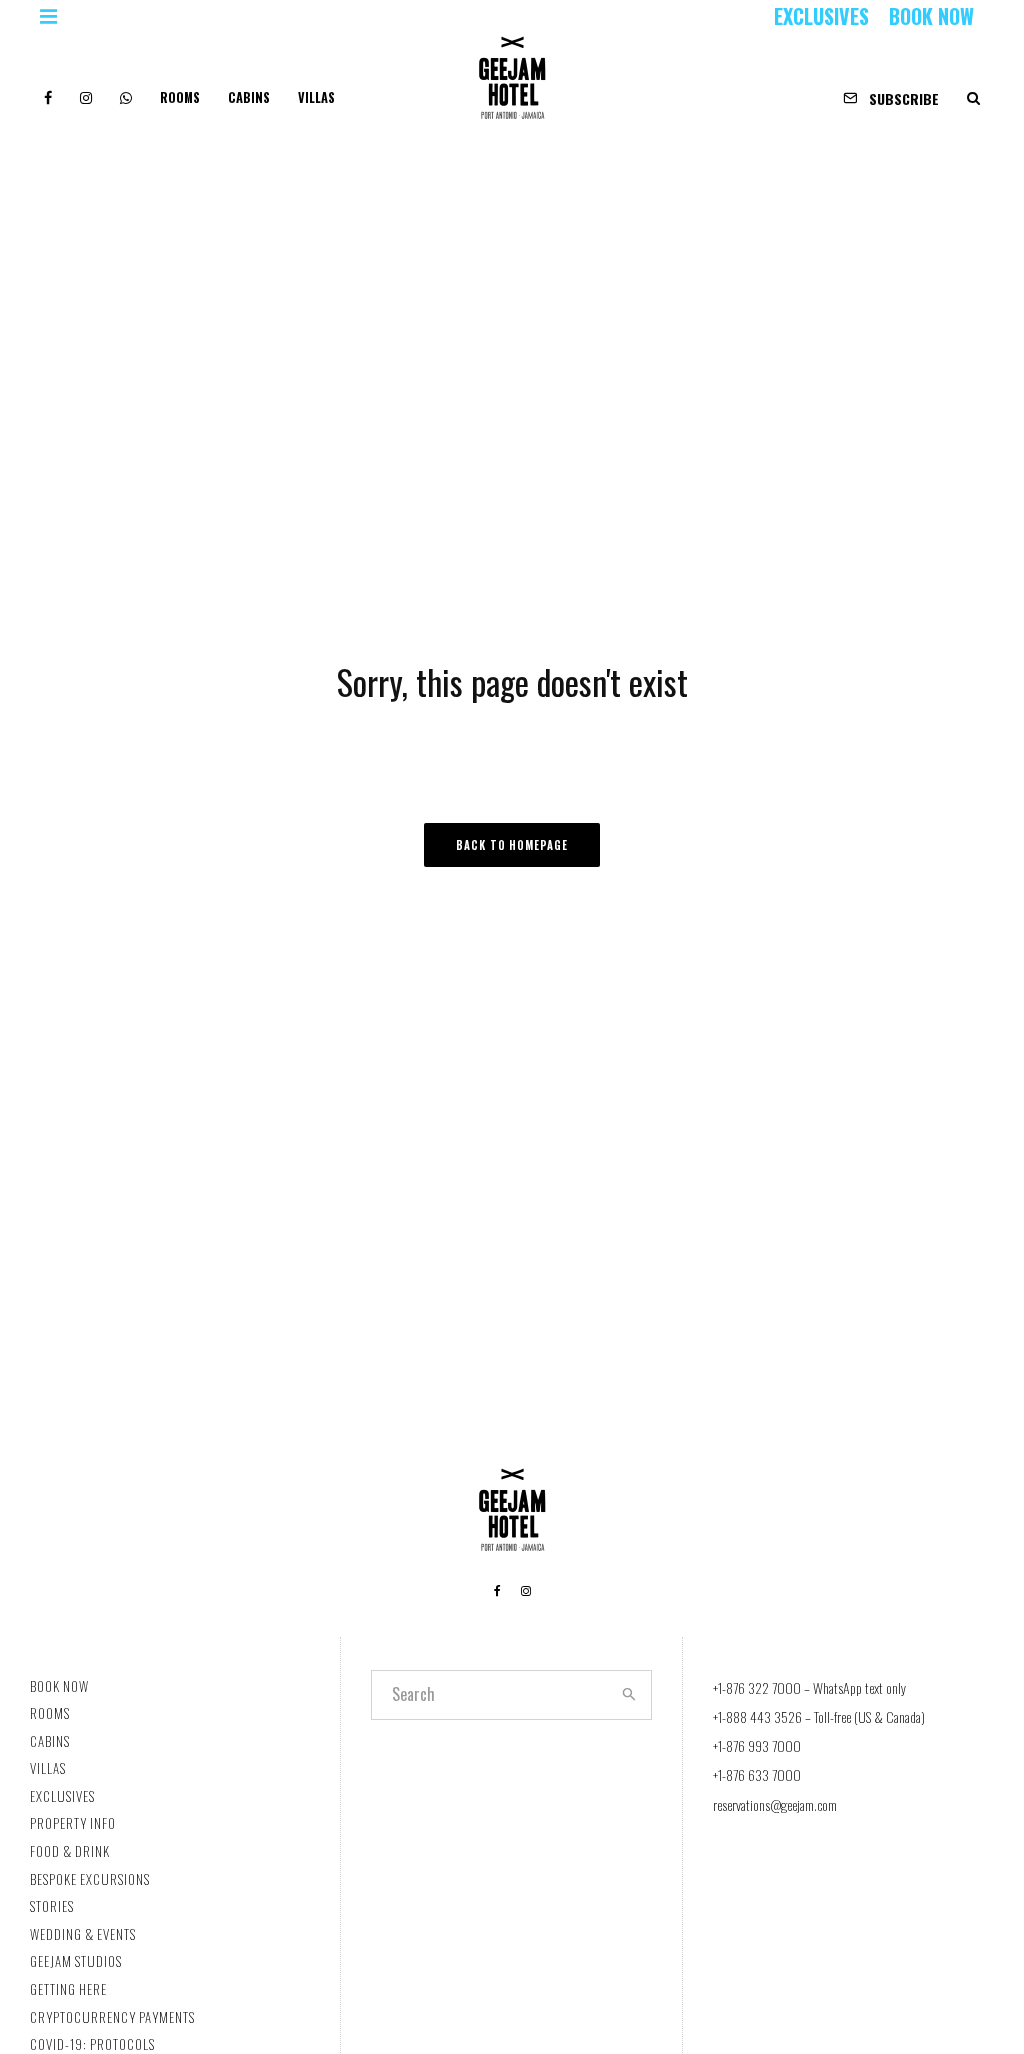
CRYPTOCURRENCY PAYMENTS (112, 2017)
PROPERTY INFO (73, 1823)
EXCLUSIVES (821, 16)
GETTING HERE (68, 1989)
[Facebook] (48, 90)
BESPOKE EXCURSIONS (90, 1879)
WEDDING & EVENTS (83, 1934)
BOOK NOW (931, 16)
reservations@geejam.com (775, 1804)
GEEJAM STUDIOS (76, 1961)
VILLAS (316, 97)
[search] (630, 1695)
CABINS (249, 97)
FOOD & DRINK (70, 1851)
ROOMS (180, 97)
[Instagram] (86, 90)
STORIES (52, 1906)
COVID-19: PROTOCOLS (92, 2044)
